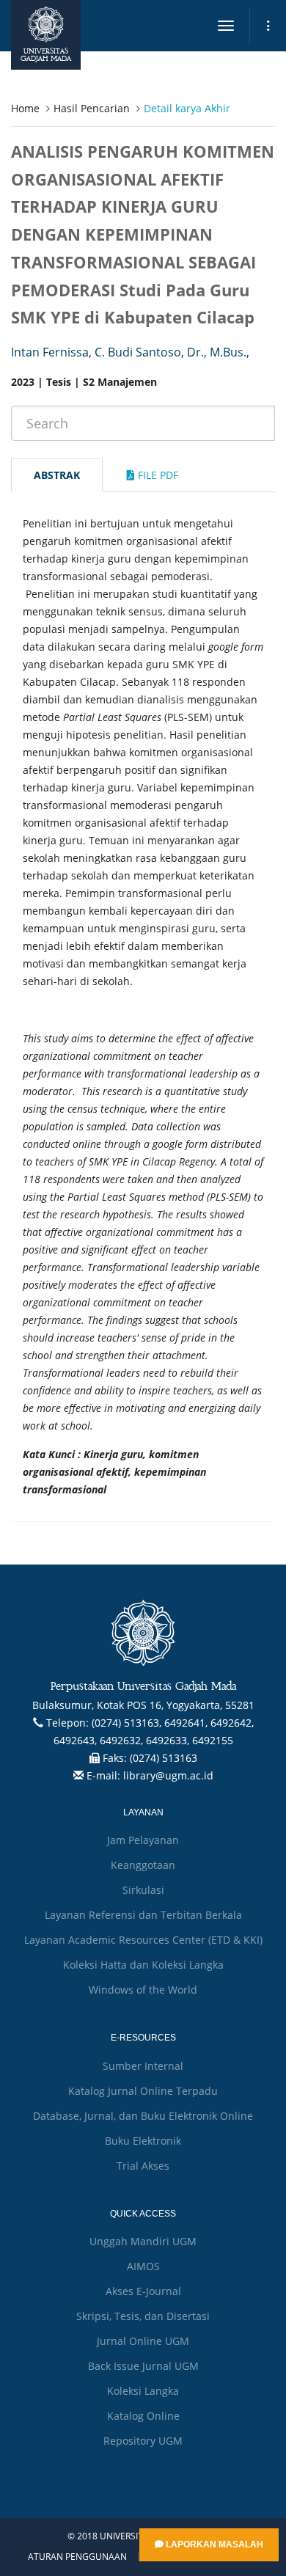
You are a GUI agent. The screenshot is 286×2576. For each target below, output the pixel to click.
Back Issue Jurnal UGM (143, 2366)
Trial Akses (143, 2166)
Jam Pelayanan (143, 1840)
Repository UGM (143, 2441)
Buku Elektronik (143, 2141)
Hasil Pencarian (92, 108)
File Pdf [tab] (157, 475)
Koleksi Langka (143, 2391)
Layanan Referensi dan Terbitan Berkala (143, 1915)
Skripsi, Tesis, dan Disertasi (143, 2316)
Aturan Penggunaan (77, 2557)
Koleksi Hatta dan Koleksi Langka (143, 1965)
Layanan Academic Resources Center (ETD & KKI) (143, 1940)
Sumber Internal (143, 2066)
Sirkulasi (143, 1890)
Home (25, 108)
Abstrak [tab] (57, 475)
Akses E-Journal (143, 2291)
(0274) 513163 (164, 1758)
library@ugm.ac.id (168, 1775)
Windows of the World (143, 1990)
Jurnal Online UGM (143, 2341)
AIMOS (143, 2266)
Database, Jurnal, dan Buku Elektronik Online (143, 2116)
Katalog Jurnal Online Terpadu (143, 2091)
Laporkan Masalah (213, 2544)
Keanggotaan (143, 1865)
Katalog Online (143, 2416)
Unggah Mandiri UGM (143, 2241)
